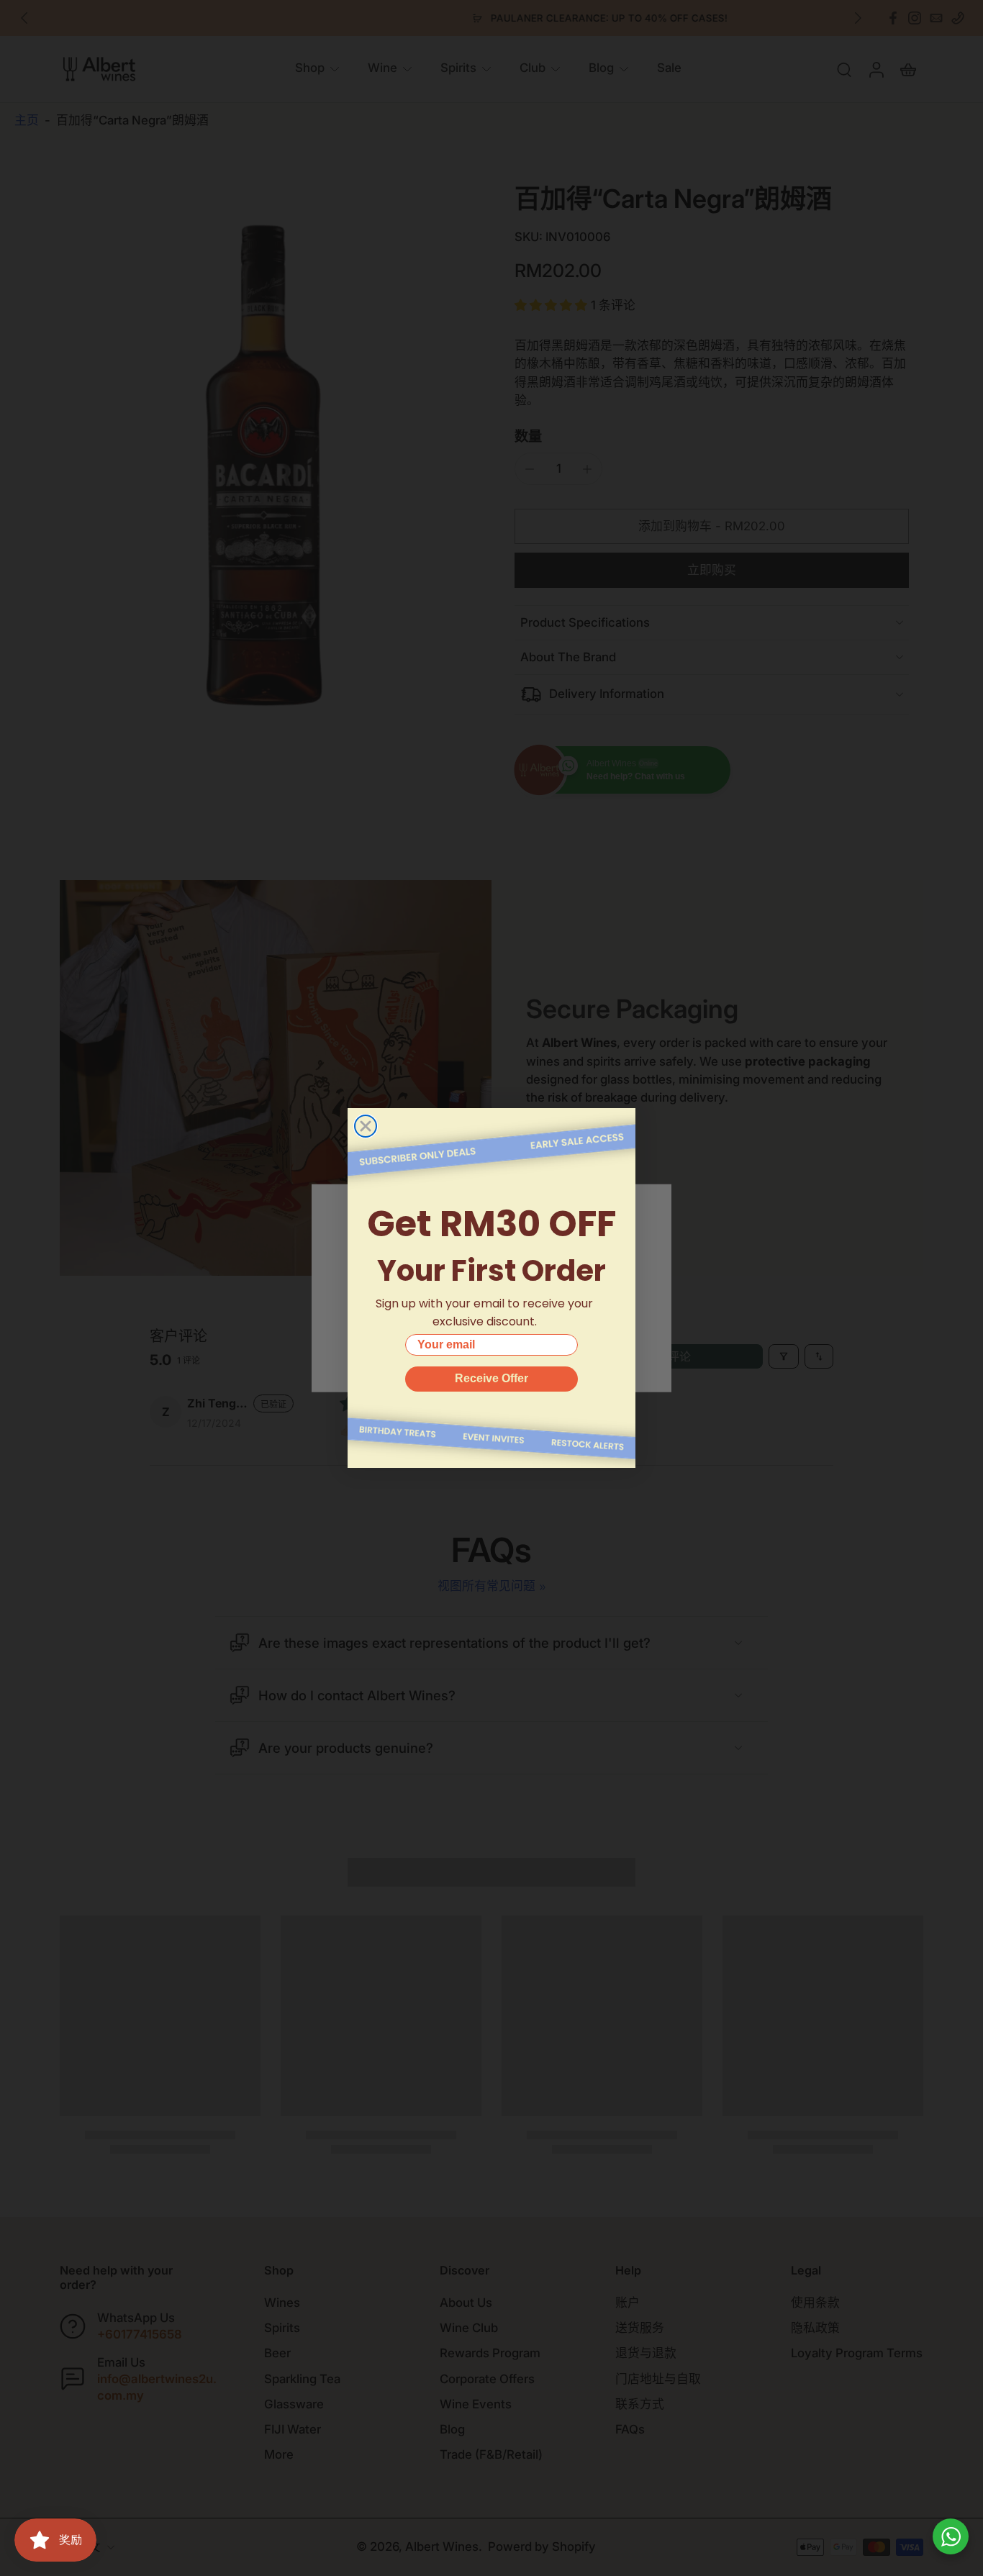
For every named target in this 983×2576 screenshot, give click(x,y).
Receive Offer (491, 1378)
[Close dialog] (366, 1126)
